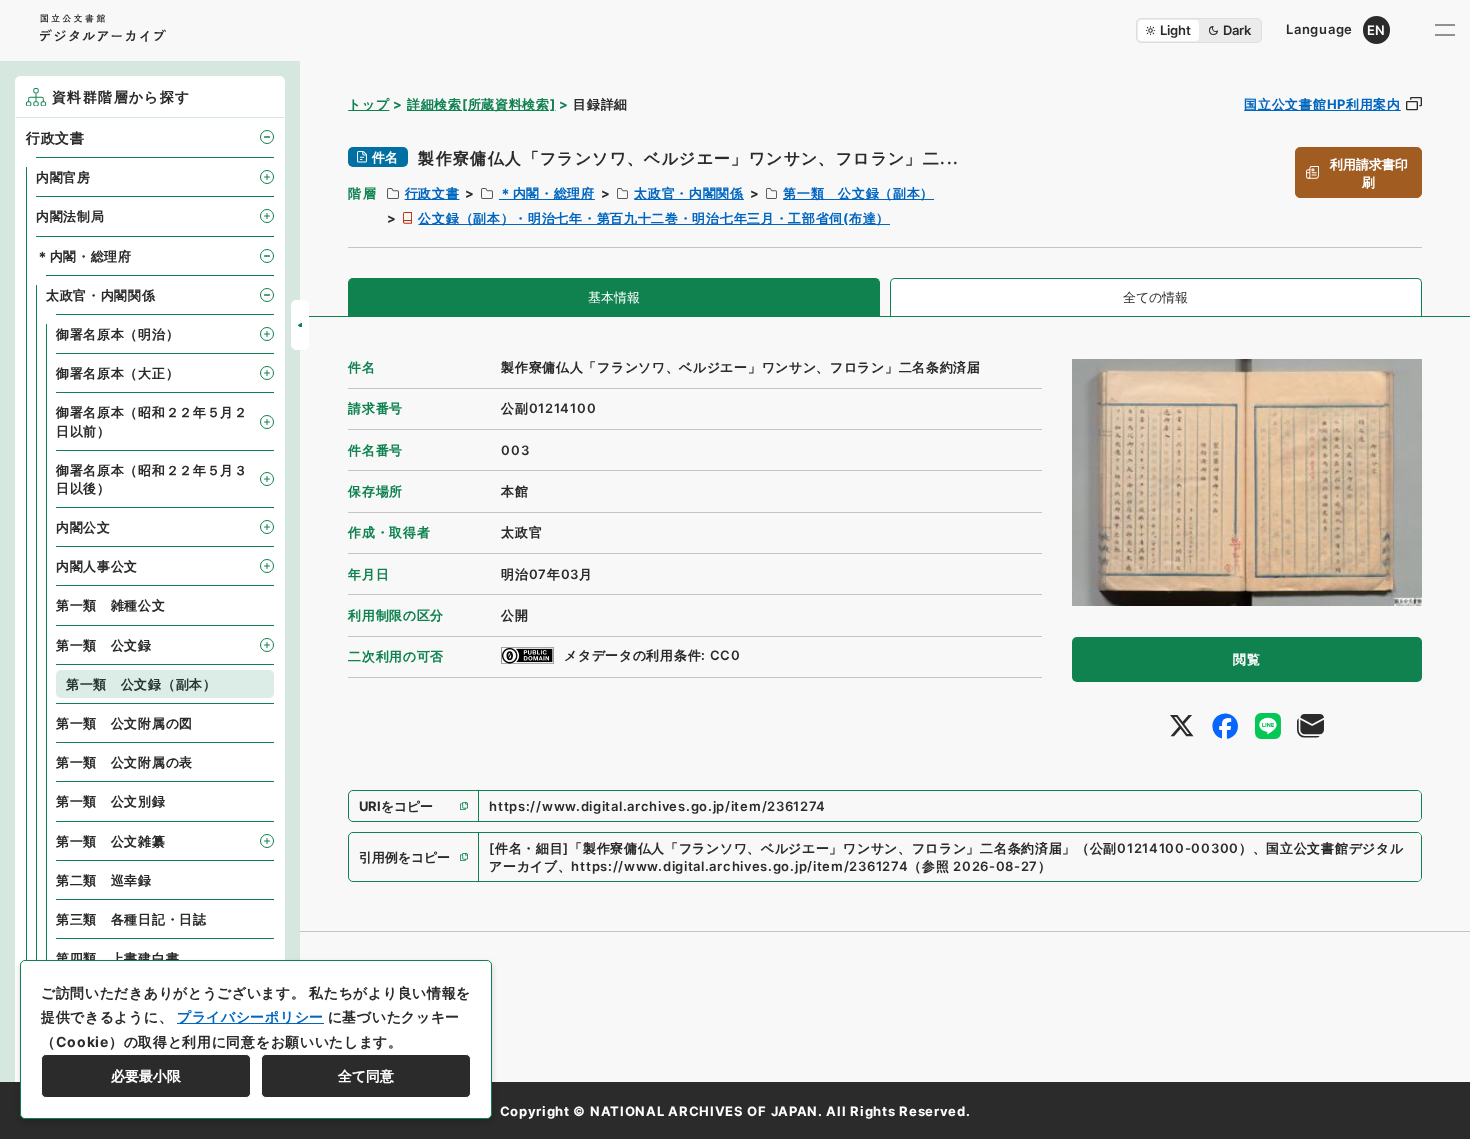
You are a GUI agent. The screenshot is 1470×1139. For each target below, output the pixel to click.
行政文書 (432, 193)
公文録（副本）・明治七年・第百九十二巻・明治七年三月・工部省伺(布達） (654, 218)
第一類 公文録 (104, 645)
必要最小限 (146, 1075)
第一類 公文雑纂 (111, 841)
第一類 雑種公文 (111, 605)
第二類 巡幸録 (104, 880)
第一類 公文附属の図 (124, 723)
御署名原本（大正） (117, 373)
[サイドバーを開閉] (300, 325)
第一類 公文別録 (111, 801)
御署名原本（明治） (117, 334)
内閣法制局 (70, 216)
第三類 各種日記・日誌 (131, 919)
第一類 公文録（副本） (858, 193)
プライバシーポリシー (250, 1016)
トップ (368, 104)
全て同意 (366, 1075)
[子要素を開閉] (267, 137)
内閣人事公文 (97, 566)
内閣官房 (63, 177)
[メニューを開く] (1445, 30)
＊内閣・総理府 (547, 193)
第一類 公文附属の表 (124, 762)
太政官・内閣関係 (689, 193)
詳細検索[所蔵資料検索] (481, 104)
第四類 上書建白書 (117, 958)
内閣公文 (83, 527)
